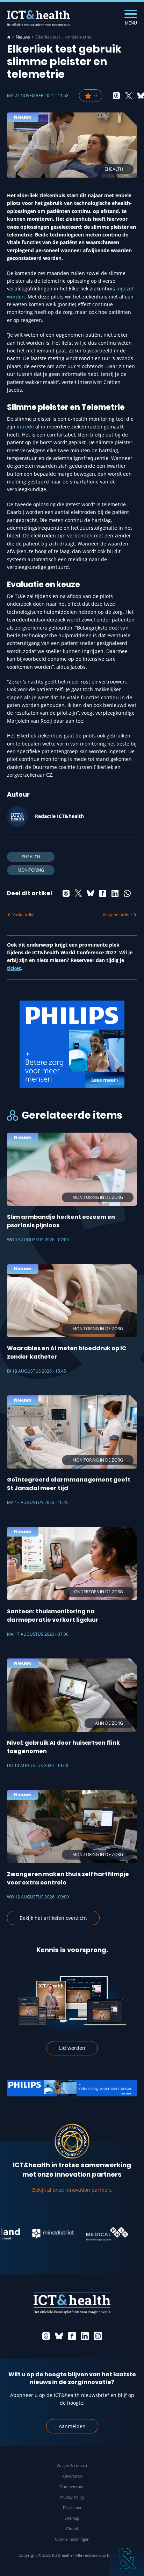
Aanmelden (72, 2426)
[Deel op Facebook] (103, 893)
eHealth (31, 857)
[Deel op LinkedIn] (115, 893)
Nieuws (23, 37)
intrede (25, 427)
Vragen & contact (72, 2465)
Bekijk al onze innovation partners (72, 2190)
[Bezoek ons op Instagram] (98, 2336)
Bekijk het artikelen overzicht (53, 1918)
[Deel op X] (129, 96)
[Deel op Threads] (116, 96)
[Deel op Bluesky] (91, 893)
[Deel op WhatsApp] (127, 893)
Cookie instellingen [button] (72, 2539)
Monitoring (31, 870)
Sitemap (72, 2518)
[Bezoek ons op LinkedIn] (85, 2336)
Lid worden (72, 2048)
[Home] (9, 37)
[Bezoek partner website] (31, 2234)
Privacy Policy (72, 2497)
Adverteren (72, 2476)
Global (72, 2529)
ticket (14, 968)
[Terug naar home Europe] (38, 18)
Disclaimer (72, 2508)
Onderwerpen (72, 2486)
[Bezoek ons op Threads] (46, 2336)
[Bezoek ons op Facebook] (72, 2336)
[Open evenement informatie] (127, 2558)
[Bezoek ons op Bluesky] (59, 2336)
